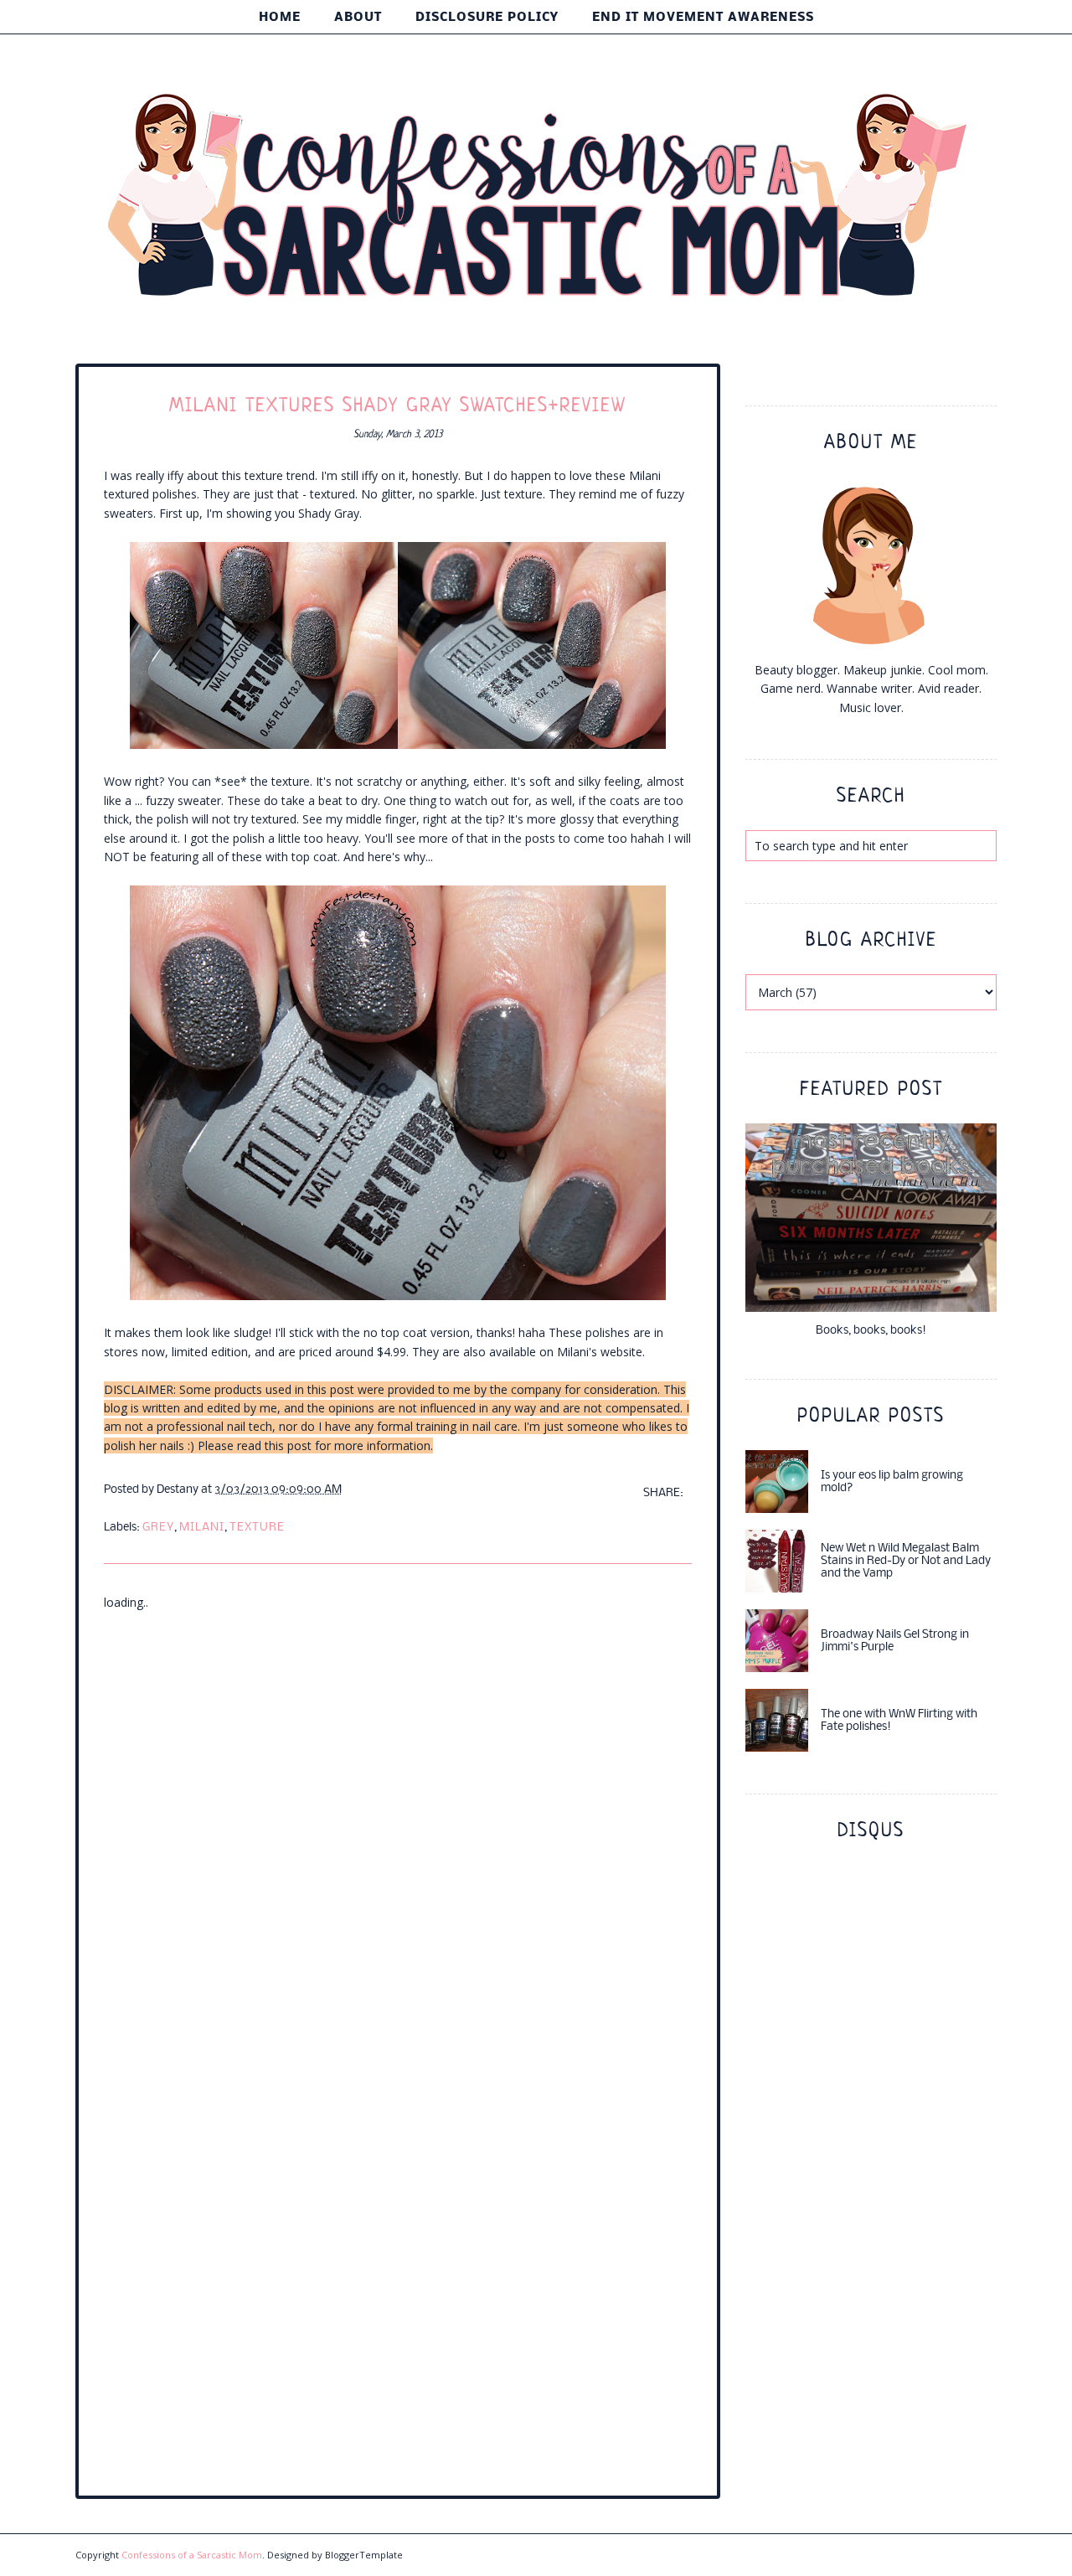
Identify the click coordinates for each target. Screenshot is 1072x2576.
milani (202, 1528)
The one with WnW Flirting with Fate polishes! (899, 1721)
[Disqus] (398, 1821)
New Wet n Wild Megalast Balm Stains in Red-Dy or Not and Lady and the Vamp (906, 1561)
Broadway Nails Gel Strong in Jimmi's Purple (895, 1641)
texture (257, 1528)
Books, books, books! (871, 1331)
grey (158, 1528)
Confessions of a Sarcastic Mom (192, 2555)
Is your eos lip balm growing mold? (892, 1482)
